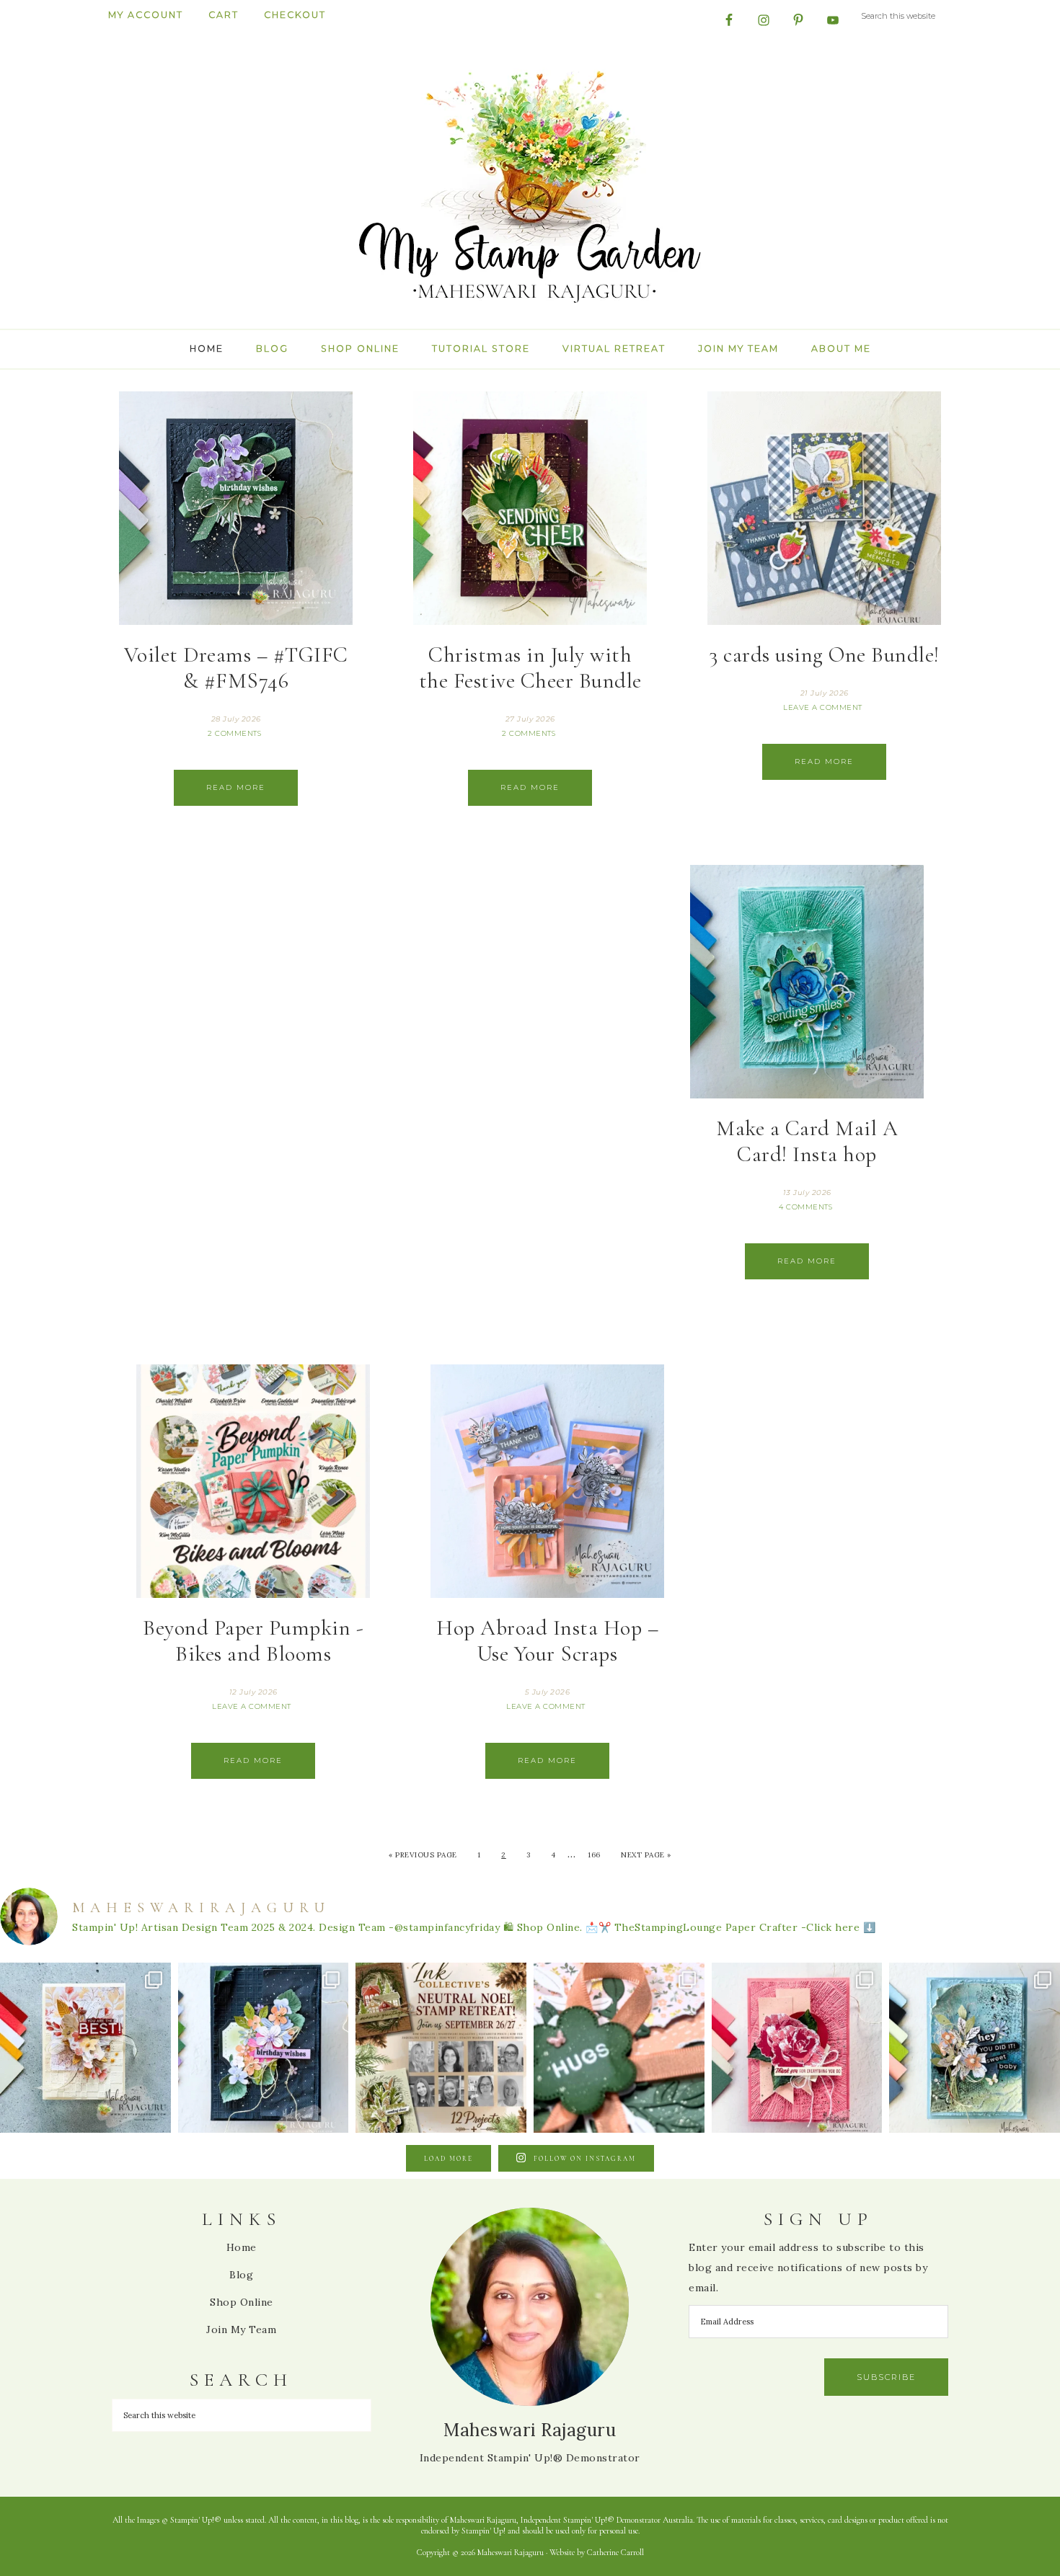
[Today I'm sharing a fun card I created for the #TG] (85, 2048)
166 (594, 1855)
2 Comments (234, 733)
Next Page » (646, 1855)
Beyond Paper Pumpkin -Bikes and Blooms (253, 1641)
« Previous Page (423, 1855)
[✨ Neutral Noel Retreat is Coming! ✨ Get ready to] (441, 2048)
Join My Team (241, 2329)
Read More (236, 787)
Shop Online (242, 2302)
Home (242, 2247)
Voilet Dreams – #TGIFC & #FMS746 (236, 668)
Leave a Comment (823, 707)
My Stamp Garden (530, 185)
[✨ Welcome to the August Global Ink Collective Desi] (619, 2048)
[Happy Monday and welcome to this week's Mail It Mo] (264, 2048)
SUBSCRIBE (886, 2377)
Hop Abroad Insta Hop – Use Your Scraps (547, 1641)
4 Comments (805, 1207)
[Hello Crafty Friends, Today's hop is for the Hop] (797, 2048)
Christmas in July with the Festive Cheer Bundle (530, 668)
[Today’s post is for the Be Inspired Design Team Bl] (975, 2048)
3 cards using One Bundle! (824, 655)
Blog (241, 2275)
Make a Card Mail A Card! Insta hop (807, 1141)
